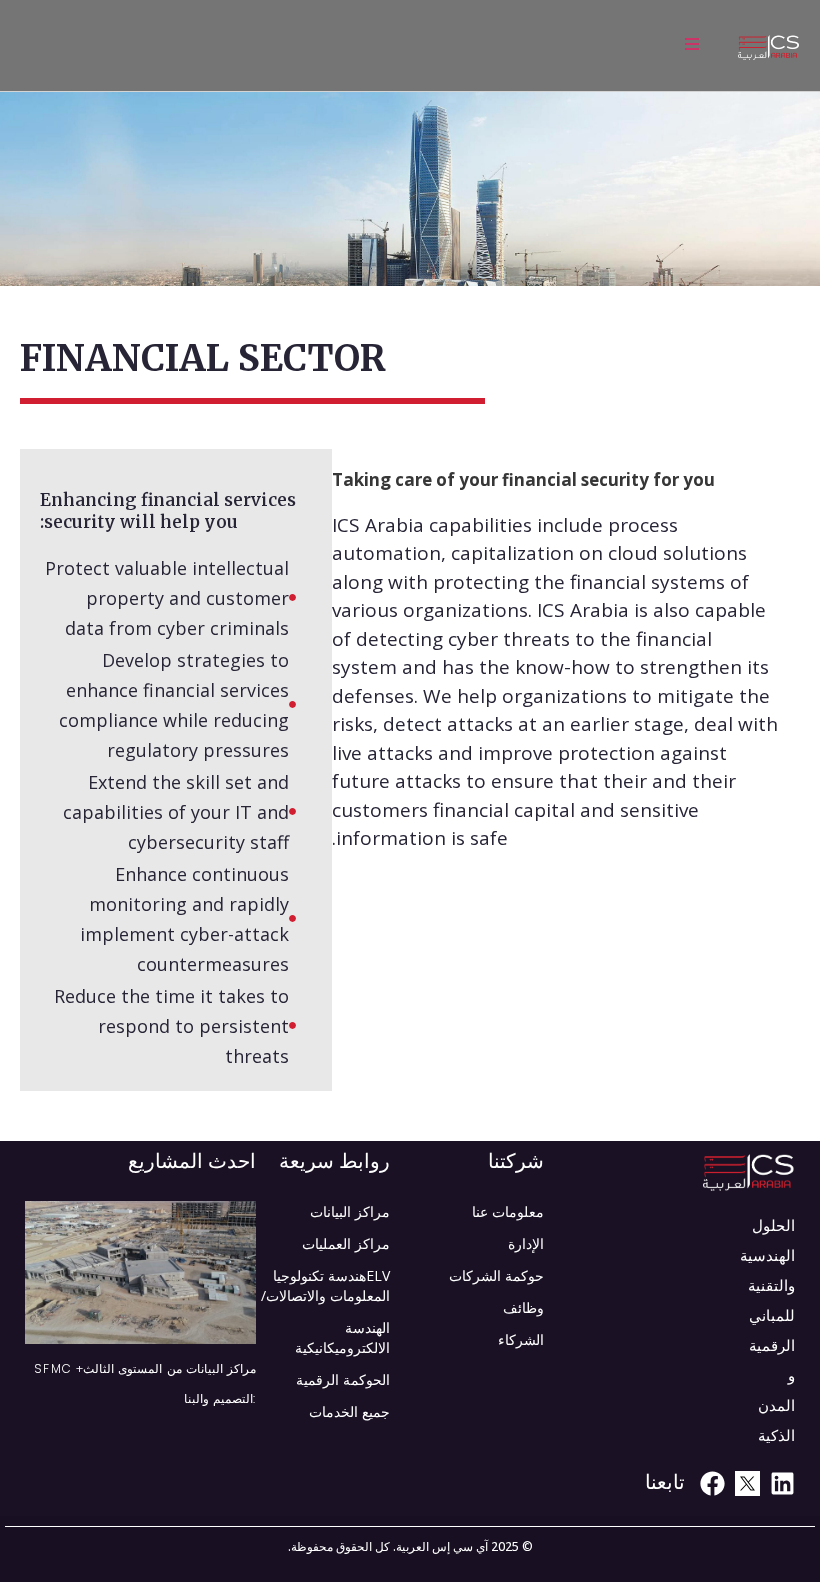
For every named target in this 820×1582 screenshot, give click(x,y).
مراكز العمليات (346, 1243)
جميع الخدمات (349, 1411)
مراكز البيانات (350, 1211)
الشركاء (521, 1339)
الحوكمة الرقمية (343, 1379)
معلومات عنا (508, 1211)
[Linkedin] (782, 1483)
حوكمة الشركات (496, 1275)
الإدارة (526, 1243)
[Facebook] (712, 1483)
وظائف (523, 1307)
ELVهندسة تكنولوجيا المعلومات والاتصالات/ (325, 1285)
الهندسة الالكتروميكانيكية (342, 1337)
